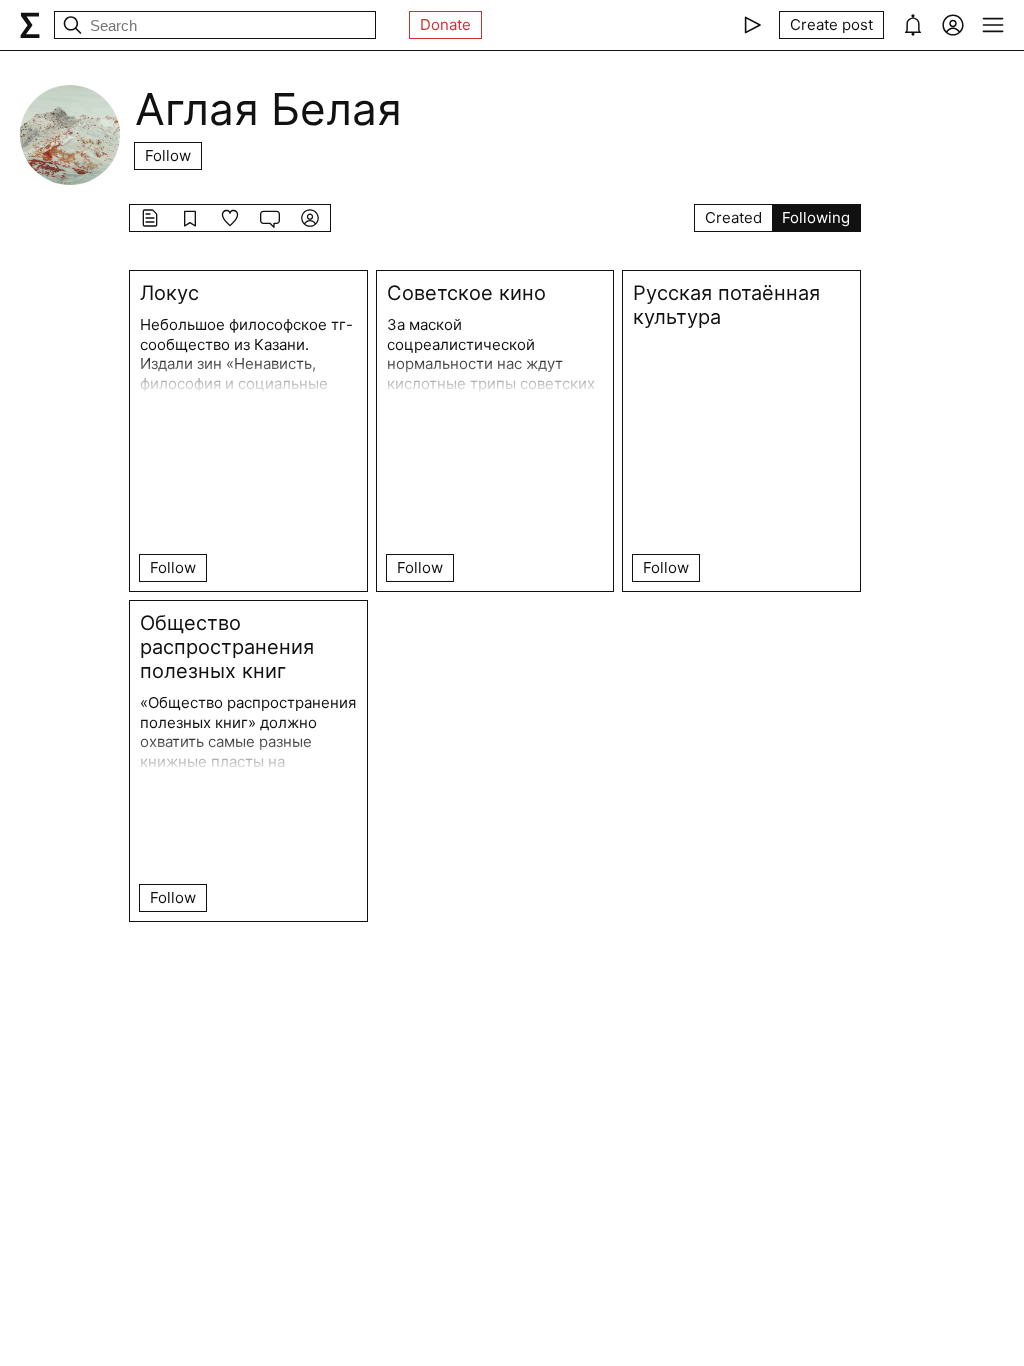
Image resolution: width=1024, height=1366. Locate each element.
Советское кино (466, 293)
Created (733, 217)
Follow (168, 155)
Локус (169, 293)
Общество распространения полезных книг (227, 647)
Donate (445, 24)
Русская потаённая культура (726, 305)
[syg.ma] (30, 25)
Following (816, 217)
